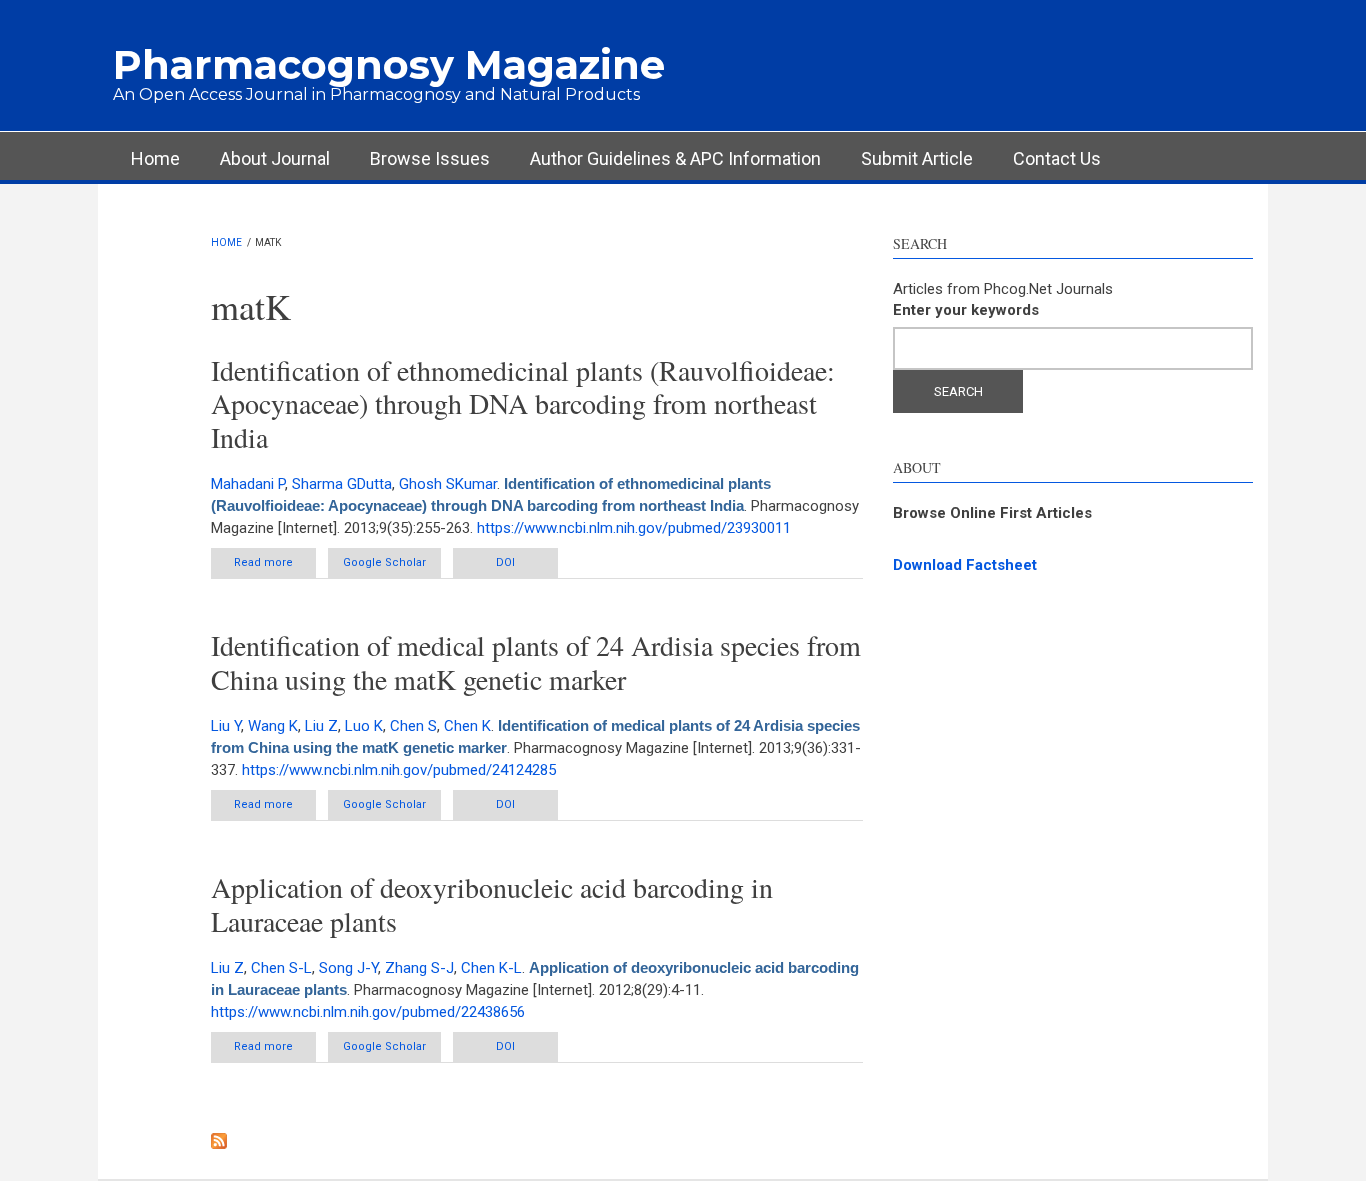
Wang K (273, 726)
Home (155, 158)
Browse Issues (430, 158)
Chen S (413, 726)
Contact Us (1057, 158)
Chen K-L (491, 968)
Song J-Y (348, 968)
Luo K (364, 726)
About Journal (275, 158)
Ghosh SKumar (448, 484)
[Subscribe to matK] (537, 1141)
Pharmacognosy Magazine (389, 64)
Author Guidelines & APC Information (675, 158)
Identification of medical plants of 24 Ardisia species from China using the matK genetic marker (536, 662)
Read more (275, 567)
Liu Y (226, 726)
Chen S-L (281, 968)
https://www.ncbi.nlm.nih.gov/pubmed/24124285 (399, 770)
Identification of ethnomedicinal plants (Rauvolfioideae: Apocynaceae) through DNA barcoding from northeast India (523, 403)
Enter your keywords (966, 310)
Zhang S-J (419, 968)
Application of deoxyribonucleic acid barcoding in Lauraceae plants (492, 904)
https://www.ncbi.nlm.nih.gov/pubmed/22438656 (368, 1012)
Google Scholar (384, 562)
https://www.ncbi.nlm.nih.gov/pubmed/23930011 (634, 528)
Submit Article (917, 158)
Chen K (467, 726)
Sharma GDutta (342, 484)
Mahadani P (248, 484)
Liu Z (321, 726)
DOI (505, 562)
